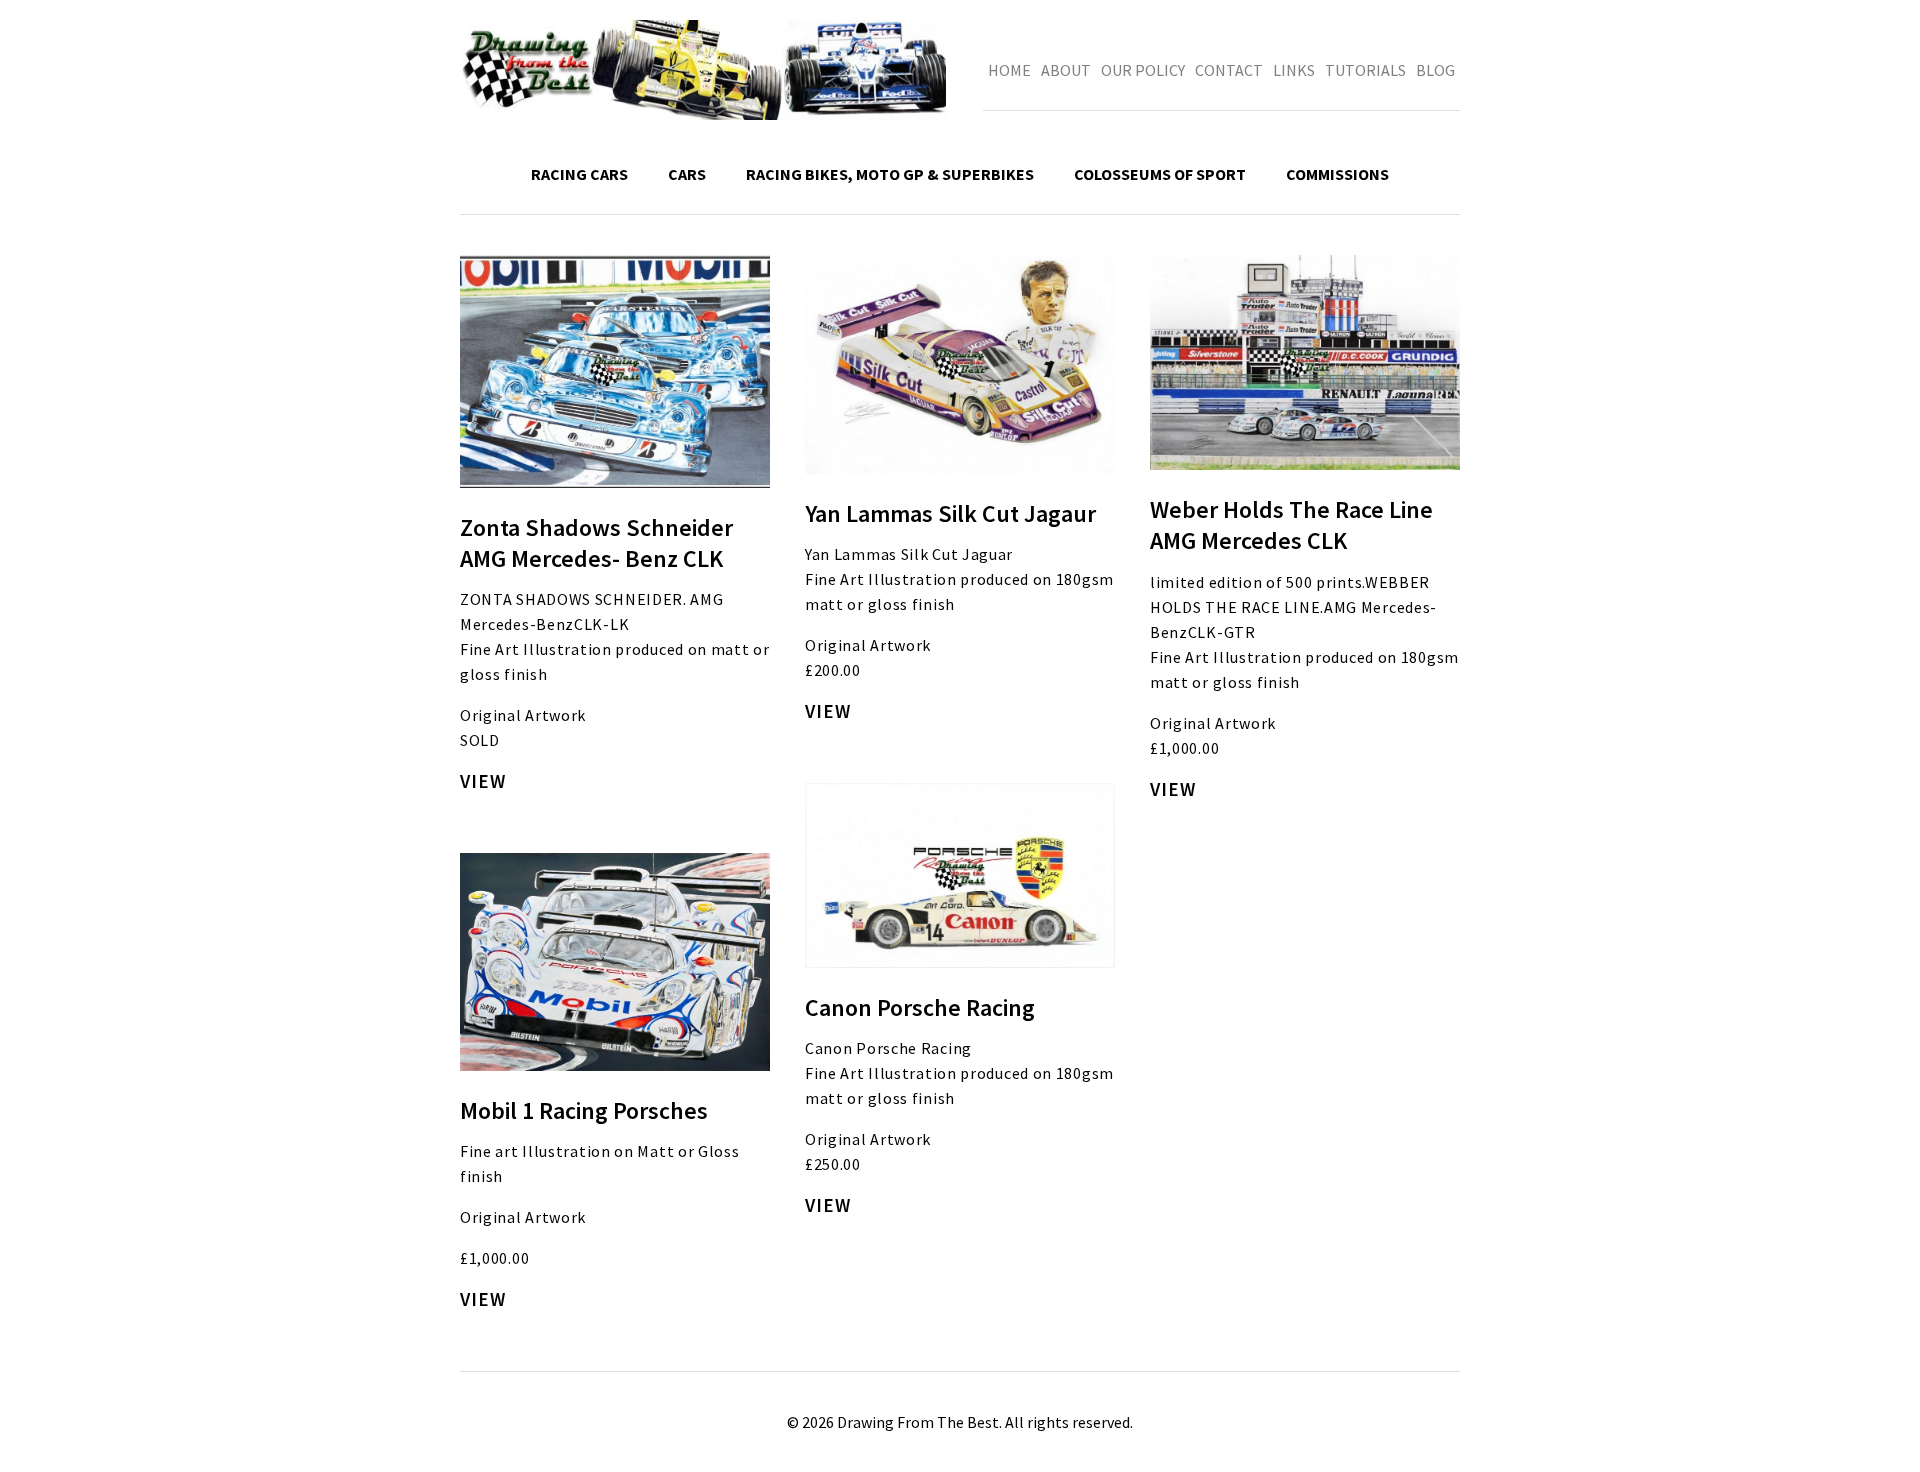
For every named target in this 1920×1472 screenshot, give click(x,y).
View (483, 781)
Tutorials (1365, 70)
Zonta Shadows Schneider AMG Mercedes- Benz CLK (596, 543)
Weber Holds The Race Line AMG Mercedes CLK (1291, 525)
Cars (687, 174)
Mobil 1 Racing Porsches (584, 1110)
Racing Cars (579, 174)
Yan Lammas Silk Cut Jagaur (950, 513)
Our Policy (1143, 70)
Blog (1435, 70)
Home (1009, 70)
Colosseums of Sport (1160, 174)
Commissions (1337, 174)
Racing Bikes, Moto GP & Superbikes (890, 174)
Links (1294, 70)
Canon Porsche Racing (920, 1007)
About (1066, 70)
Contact (1229, 70)
